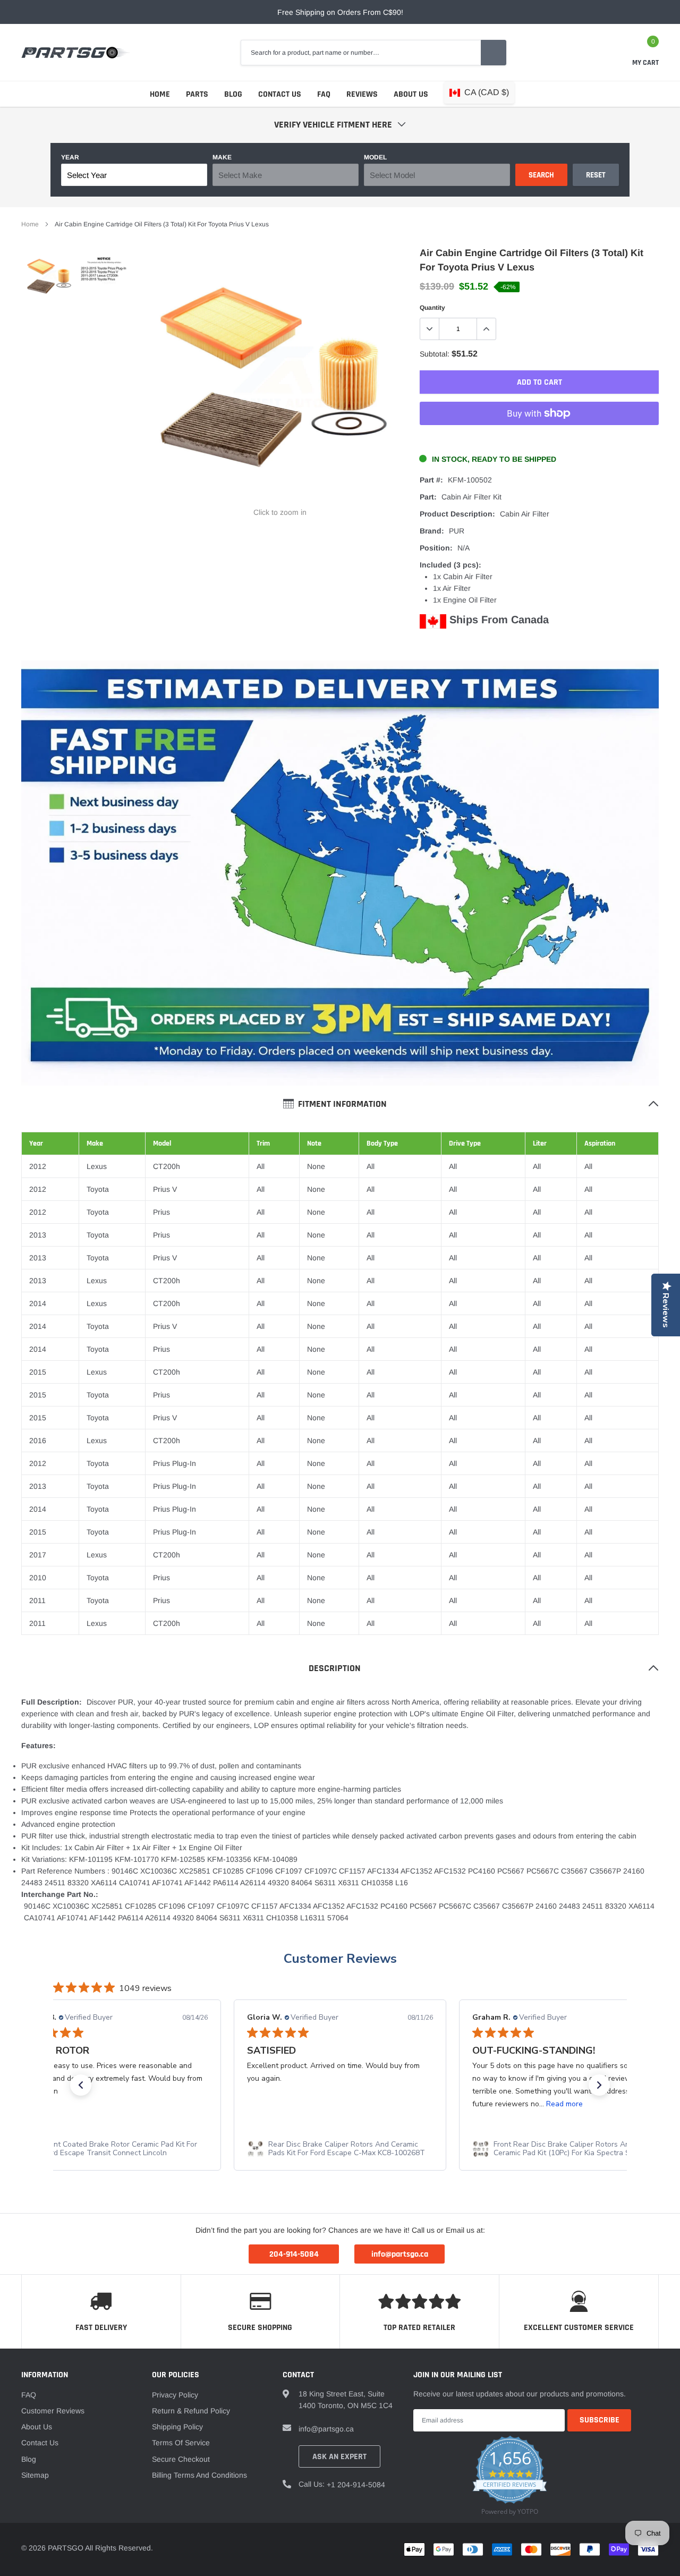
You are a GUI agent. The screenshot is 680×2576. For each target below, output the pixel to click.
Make (222, 157)
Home (160, 94)
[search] (494, 53)
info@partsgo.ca (326, 2429)
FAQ (324, 94)
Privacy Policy (175, 2395)
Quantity (432, 308)
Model (375, 157)
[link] (49, 277)
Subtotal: (435, 354)
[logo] (76, 53)
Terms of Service (181, 2443)
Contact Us (280, 94)
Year (70, 157)
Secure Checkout (181, 2459)
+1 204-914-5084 (356, 2485)
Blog (233, 94)
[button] (81, 2085)
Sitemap (35, 2475)
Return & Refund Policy (191, 2411)
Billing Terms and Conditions (199, 2475)
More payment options (539, 439)
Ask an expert (339, 2457)
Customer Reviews (340, 1959)
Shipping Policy (177, 2427)
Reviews (362, 94)
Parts (197, 94)
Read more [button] (564, 2104)
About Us (411, 94)
